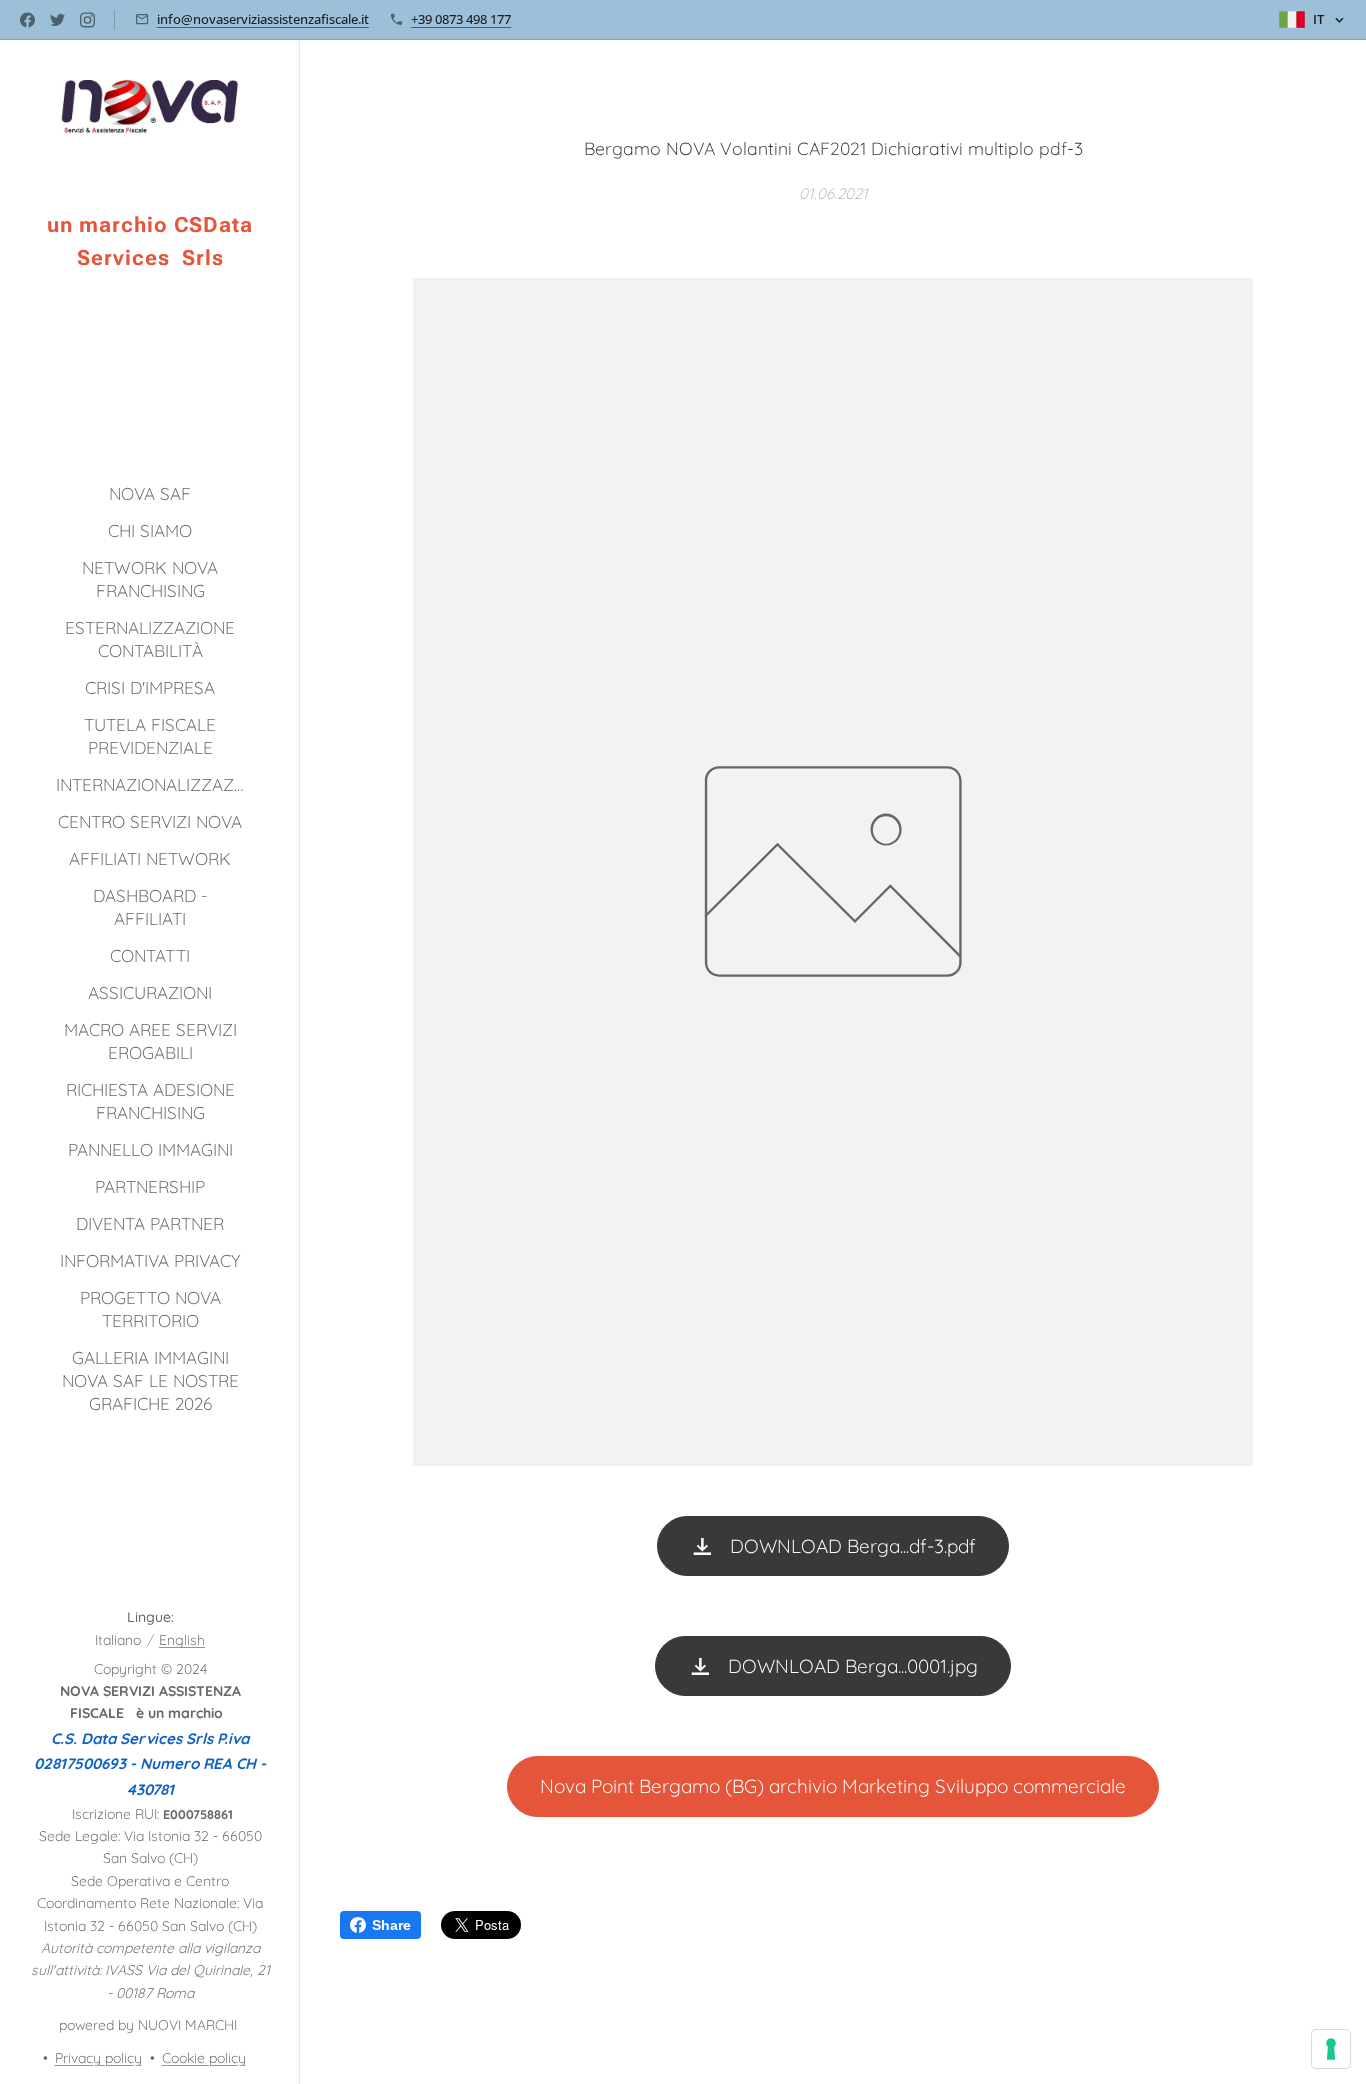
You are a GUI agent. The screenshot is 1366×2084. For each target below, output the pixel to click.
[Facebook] (27, 20)
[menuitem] (150, 493)
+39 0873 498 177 (461, 19)
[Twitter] (57, 20)
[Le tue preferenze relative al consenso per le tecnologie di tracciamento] (1331, 2049)
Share (391, 1925)
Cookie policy (204, 2058)
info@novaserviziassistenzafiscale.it (263, 19)
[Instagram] (87, 20)
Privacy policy (98, 2058)
